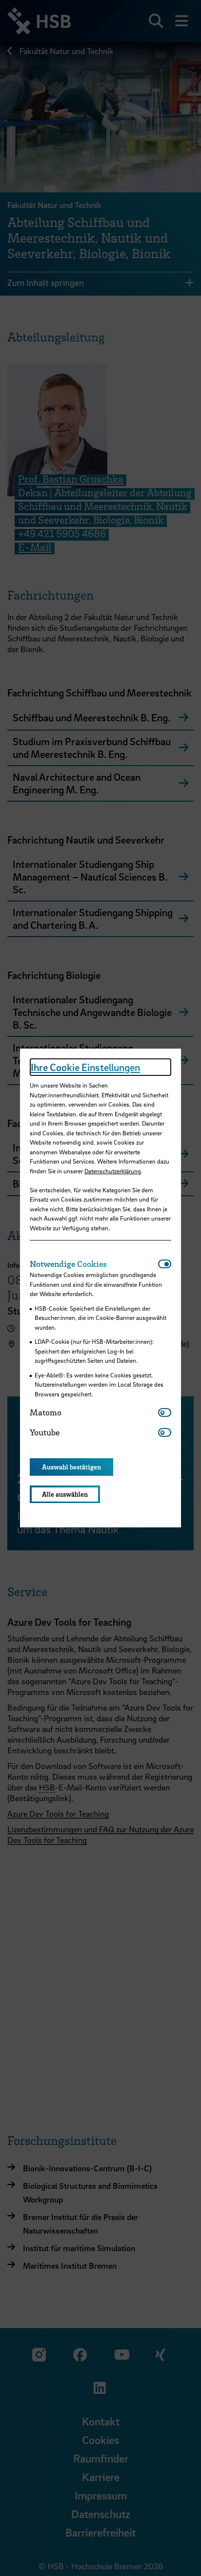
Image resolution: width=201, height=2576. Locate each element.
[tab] (94, 1264)
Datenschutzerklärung (113, 1171)
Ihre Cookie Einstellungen (85, 1067)
